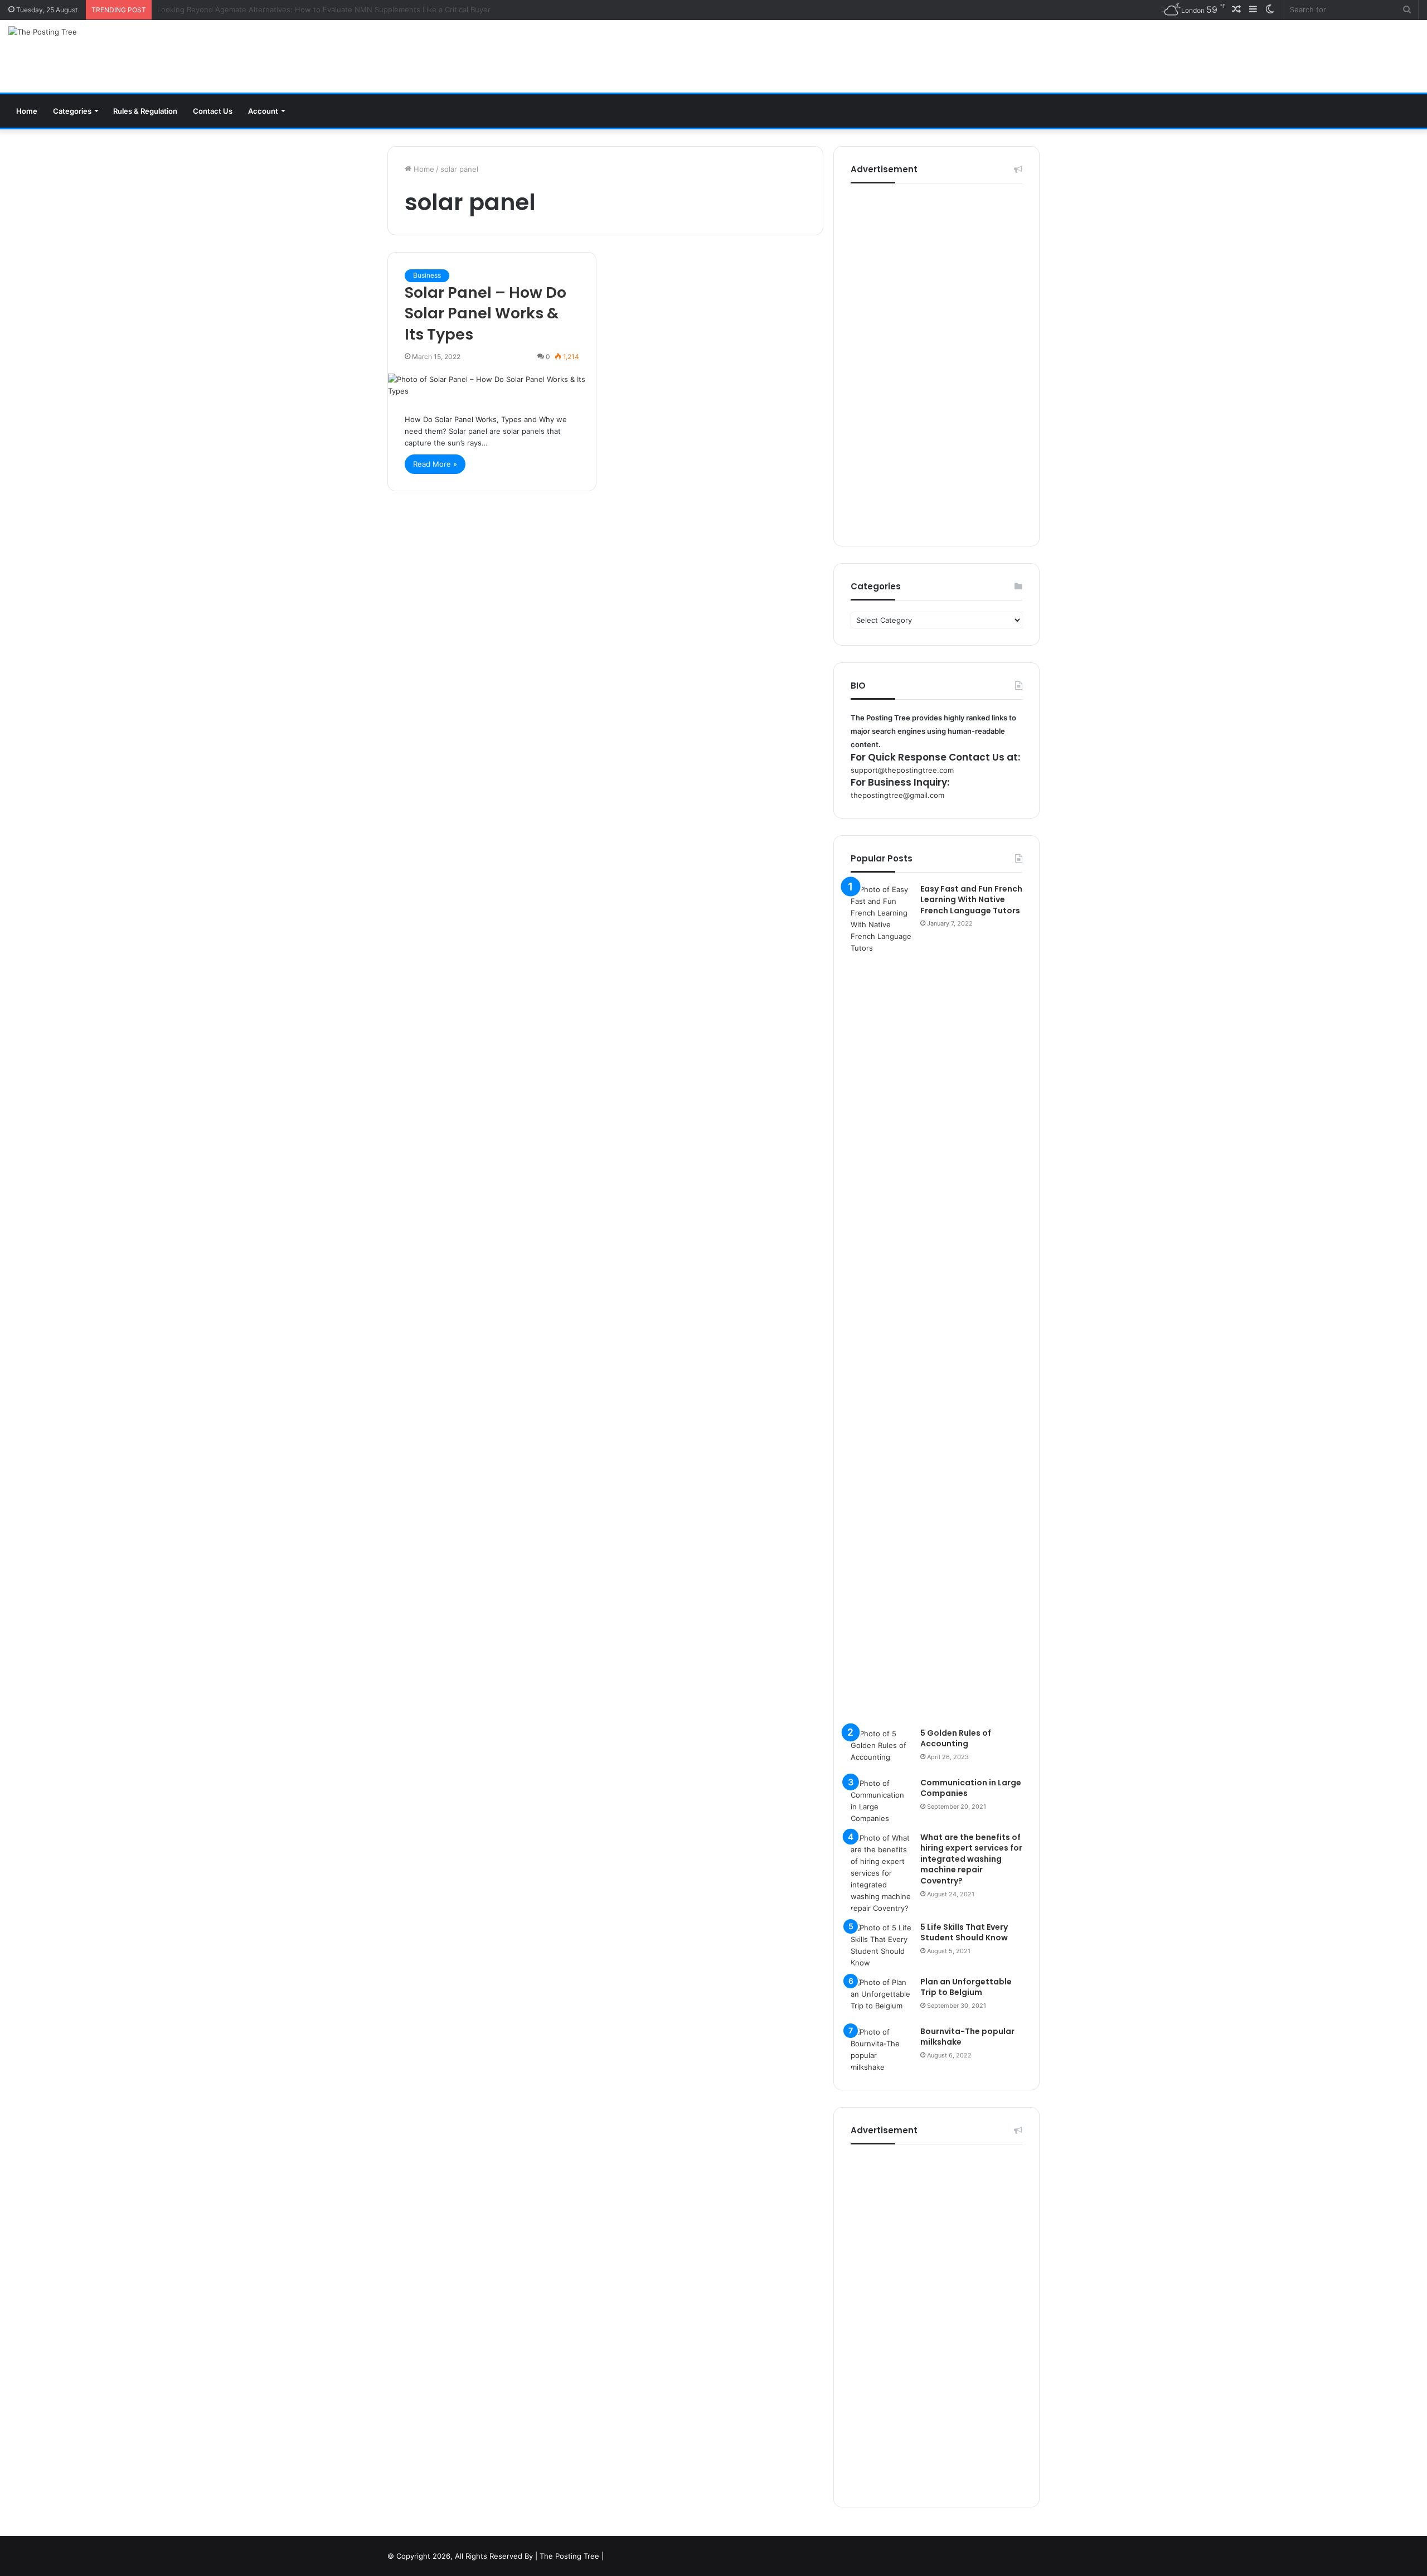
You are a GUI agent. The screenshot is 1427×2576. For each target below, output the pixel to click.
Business (427, 275)
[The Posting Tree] (43, 32)
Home (27, 111)
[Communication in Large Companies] (881, 1801)
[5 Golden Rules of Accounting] (881, 1749)
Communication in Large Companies (971, 1788)
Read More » (435, 464)
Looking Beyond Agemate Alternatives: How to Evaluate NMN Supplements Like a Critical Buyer (324, 9)
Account (263, 111)
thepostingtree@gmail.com (897, 795)
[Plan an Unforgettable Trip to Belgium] (881, 1998)
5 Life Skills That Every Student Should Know (964, 1933)
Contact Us (213, 111)
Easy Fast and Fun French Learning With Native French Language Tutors (971, 900)
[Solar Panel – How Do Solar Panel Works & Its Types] (492, 385)
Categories (72, 111)
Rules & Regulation (145, 111)
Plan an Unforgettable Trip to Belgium (966, 1987)
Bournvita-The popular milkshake (967, 2037)
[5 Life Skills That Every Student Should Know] (881, 1945)
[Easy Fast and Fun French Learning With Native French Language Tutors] (881, 1302)
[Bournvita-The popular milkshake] (881, 2050)
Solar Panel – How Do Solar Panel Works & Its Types (486, 314)
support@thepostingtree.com (902, 770)
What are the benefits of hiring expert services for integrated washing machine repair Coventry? (971, 1859)
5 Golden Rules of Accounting (956, 1739)
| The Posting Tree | (569, 2556)
